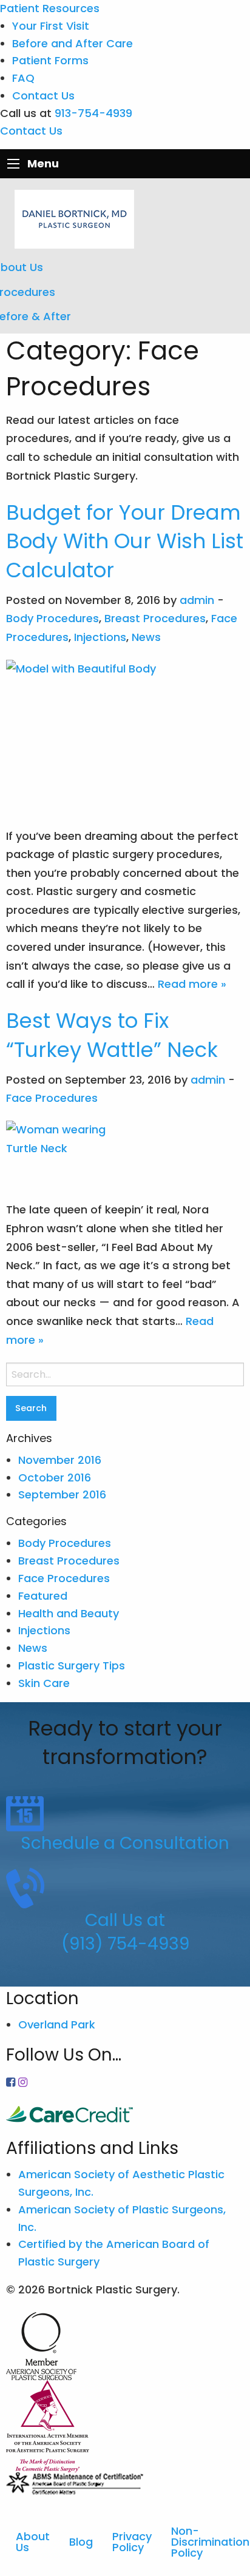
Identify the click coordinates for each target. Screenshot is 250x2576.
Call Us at (125, 1920)
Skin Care (44, 1683)
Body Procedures (52, 618)
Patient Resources (50, 8)
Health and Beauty (69, 1613)
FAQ (23, 78)
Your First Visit (51, 26)
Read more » (192, 984)
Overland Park (57, 2024)
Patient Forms (50, 60)
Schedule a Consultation (125, 1843)
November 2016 (60, 1460)
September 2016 (62, 1494)
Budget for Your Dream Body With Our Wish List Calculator (125, 541)
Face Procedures (52, 1098)
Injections (100, 637)
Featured (43, 1596)
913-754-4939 (93, 113)
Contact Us (43, 96)
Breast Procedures (155, 618)
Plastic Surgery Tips (72, 1665)
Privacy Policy (132, 2542)
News (146, 637)
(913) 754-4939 (125, 1944)
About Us (33, 2542)
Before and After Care (73, 43)
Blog (81, 2542)
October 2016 (55, 1478)
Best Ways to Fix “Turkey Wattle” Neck (112, 1035)
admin (197, 600)
